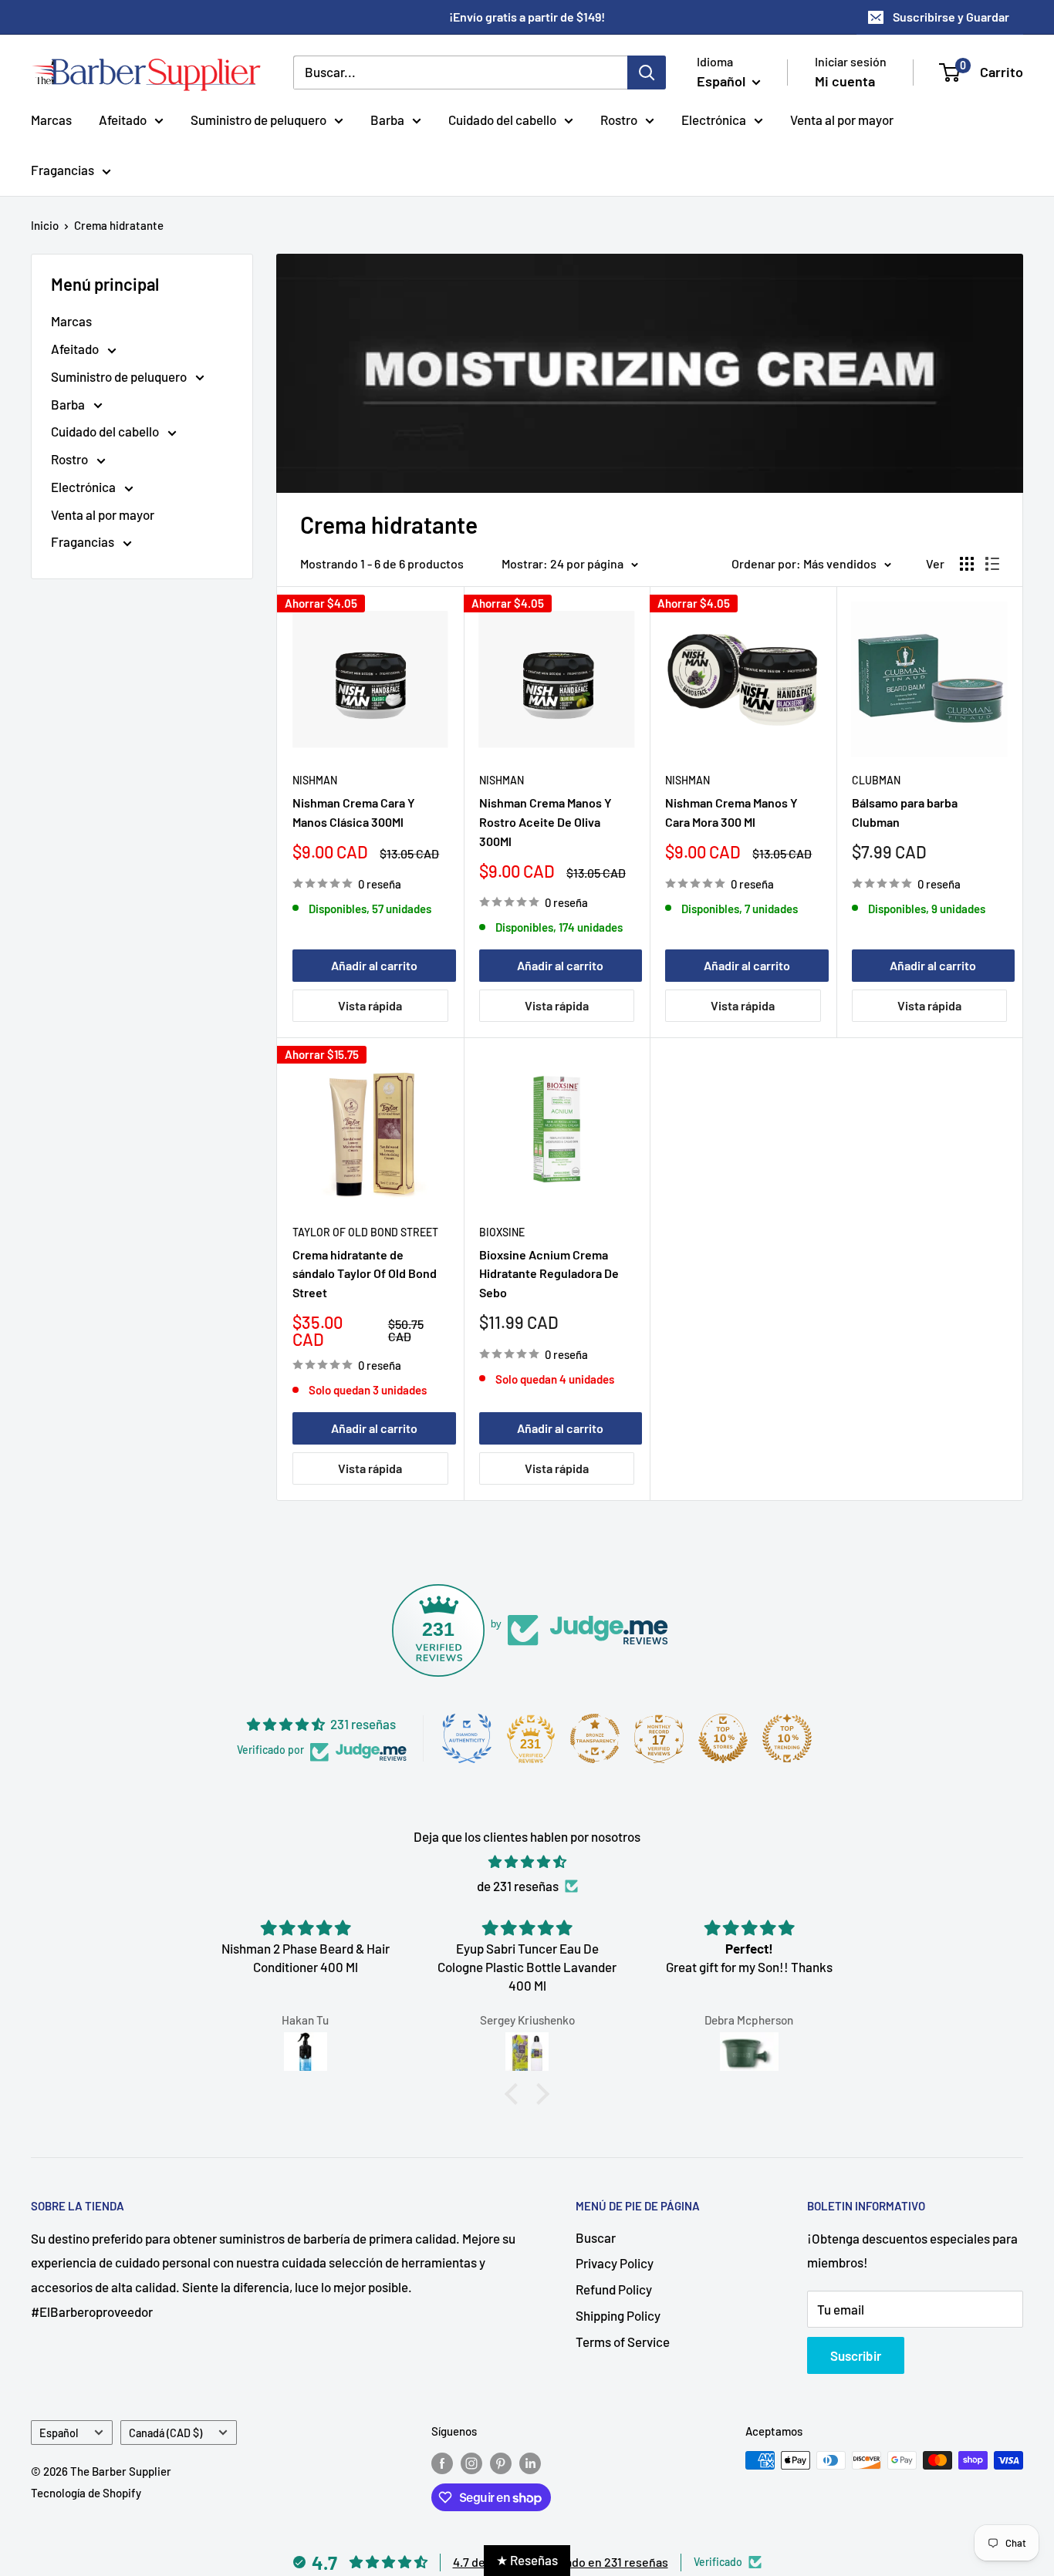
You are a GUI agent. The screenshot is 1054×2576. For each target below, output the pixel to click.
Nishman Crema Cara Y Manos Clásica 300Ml (354, 812)
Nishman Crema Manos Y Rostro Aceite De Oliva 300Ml (546, 822)
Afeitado (123, 119)
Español (59, 2433)
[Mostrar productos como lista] (992, 564)
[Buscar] (647, 72)
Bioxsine (502, 1232)
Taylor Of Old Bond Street (365, 1232)
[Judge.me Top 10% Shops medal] (723, 1738)
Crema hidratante (119, 225)
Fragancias (62, 170)
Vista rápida (370, 1005)
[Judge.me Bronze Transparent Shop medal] (595, 1738)
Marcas (51, 119)
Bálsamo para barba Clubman (905, 812)
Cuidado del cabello (502, 119)
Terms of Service (623, 2342)
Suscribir (856, 2355)
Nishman (315, 780)
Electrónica (714, 119)
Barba (387, 119)
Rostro (619, 119)
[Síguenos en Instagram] (471, 2463)
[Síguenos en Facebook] (442, 2463)
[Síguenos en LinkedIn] (530, 2463)
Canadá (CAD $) (166, 2433)
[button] (515, 2094)
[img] (527, 1862)
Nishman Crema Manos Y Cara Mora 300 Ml (731, 812)
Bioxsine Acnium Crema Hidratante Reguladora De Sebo (549, 1274)
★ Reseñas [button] (527, 2560)
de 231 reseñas (518, 1886)
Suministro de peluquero (258, 119)
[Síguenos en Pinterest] (501, 2463)
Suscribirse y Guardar (951, 17)
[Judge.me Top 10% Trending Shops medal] (787, 1738)
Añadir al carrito (374, 965)
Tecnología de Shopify (86, 2493)
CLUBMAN (876, 780)
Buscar (596, 2237)
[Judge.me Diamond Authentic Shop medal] (467, 1738)
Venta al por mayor (842, 119)
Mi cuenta (845, 81)
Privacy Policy (615, 2263)
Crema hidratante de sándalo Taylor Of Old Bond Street (365, 1274)
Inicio (45, 225)
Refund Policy (614, 2289)
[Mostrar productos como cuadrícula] (967, 564)
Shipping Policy (618, 2315)
